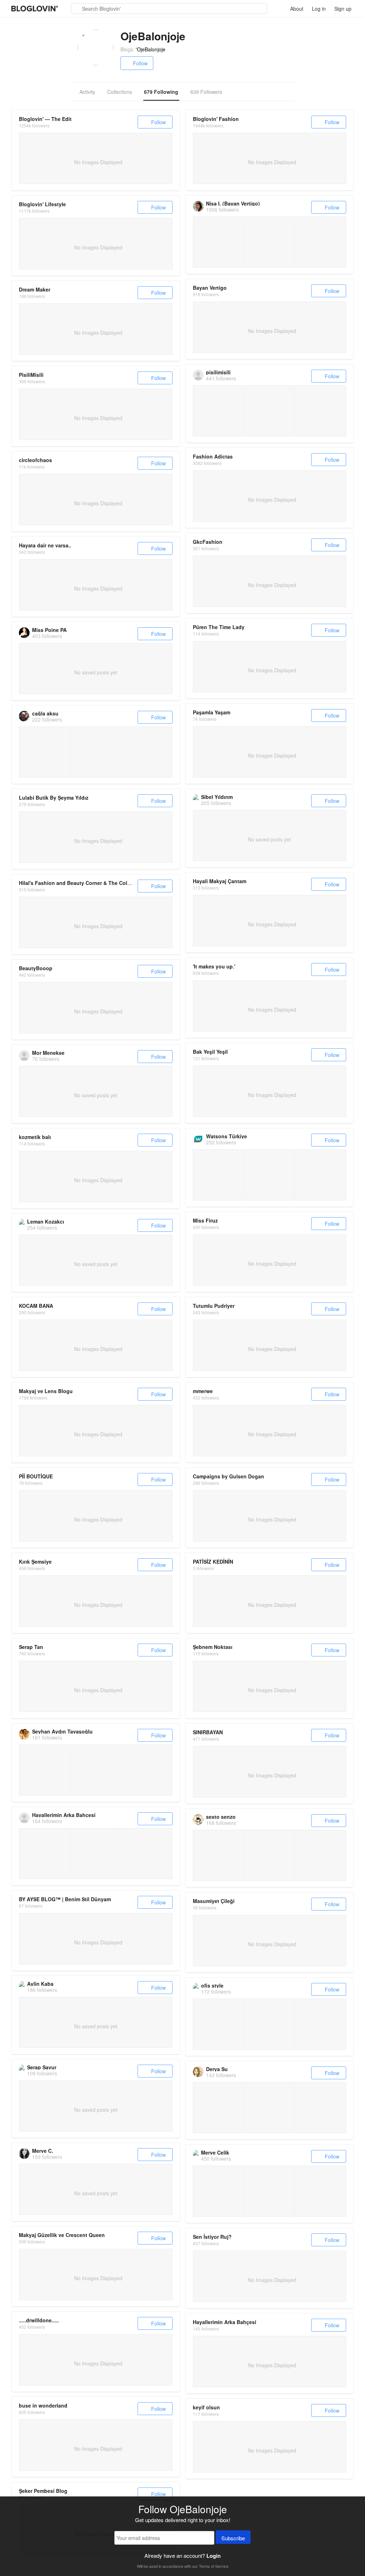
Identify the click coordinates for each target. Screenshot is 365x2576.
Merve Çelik (215, 2152)
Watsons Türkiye (227, 1136)
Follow (140, 63)
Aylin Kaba (40, 1984)
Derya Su (217, 2069)
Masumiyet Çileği (214, 1901)
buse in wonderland (43, 2405)
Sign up (343, 9)
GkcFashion (208, 542)
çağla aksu (45, 713)
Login (214, 2556)
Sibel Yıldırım (217, 797)
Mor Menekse (48, 1053)
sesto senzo (221, 1817)
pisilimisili (218, 372)
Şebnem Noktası (213, 1647)
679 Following (161, 92)
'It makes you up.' (214, 966)
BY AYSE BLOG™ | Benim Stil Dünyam (65, 1899)
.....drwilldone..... (39, 2320)
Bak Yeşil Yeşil (210, 1052)
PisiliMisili (31, 375)
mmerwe (203, 1391)
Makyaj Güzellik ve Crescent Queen (62, 2235)
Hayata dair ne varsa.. (45, 545)
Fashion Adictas (213, 456)
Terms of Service (214, 2566)
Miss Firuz (205, 1220)
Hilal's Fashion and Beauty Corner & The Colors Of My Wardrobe (97, 883)
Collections (120, 92)
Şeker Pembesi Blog (43, 2491)
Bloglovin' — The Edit (45, 119)
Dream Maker (35, 289)
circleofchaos (35, 460)
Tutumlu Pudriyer (214, 1306)
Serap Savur (42, 2067)
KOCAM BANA (36, 1306)
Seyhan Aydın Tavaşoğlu (62, 1731)
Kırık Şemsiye (35, 1562)
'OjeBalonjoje (151, 49)
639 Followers (206, 92)
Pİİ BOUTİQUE (36, 1476)
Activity (87, 92)
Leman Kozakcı (46, 1221)
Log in (319, 9)
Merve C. (43, 2151)
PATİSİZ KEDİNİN (213, 1562)
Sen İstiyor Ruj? (212, 2237)
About (297, 9)
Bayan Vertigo (210, 288)
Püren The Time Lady (219, 627)
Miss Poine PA (49, 630)
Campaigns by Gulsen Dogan (228, 1476)
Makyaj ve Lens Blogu (46, 1391)
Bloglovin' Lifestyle (42, 204)
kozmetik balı (35, 1137)
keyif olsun (206, 2407)
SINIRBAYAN (208, 1732)
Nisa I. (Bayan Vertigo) (233, 203)
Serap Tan (31, 1647)
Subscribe (233, 2538)
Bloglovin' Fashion (216, 119)
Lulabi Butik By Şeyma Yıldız (54, 798)
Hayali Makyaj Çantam (220, 881)
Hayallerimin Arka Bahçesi (64, 1815)
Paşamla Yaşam (212, 712)
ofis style (212, 1985)
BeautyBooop (36, 968)
